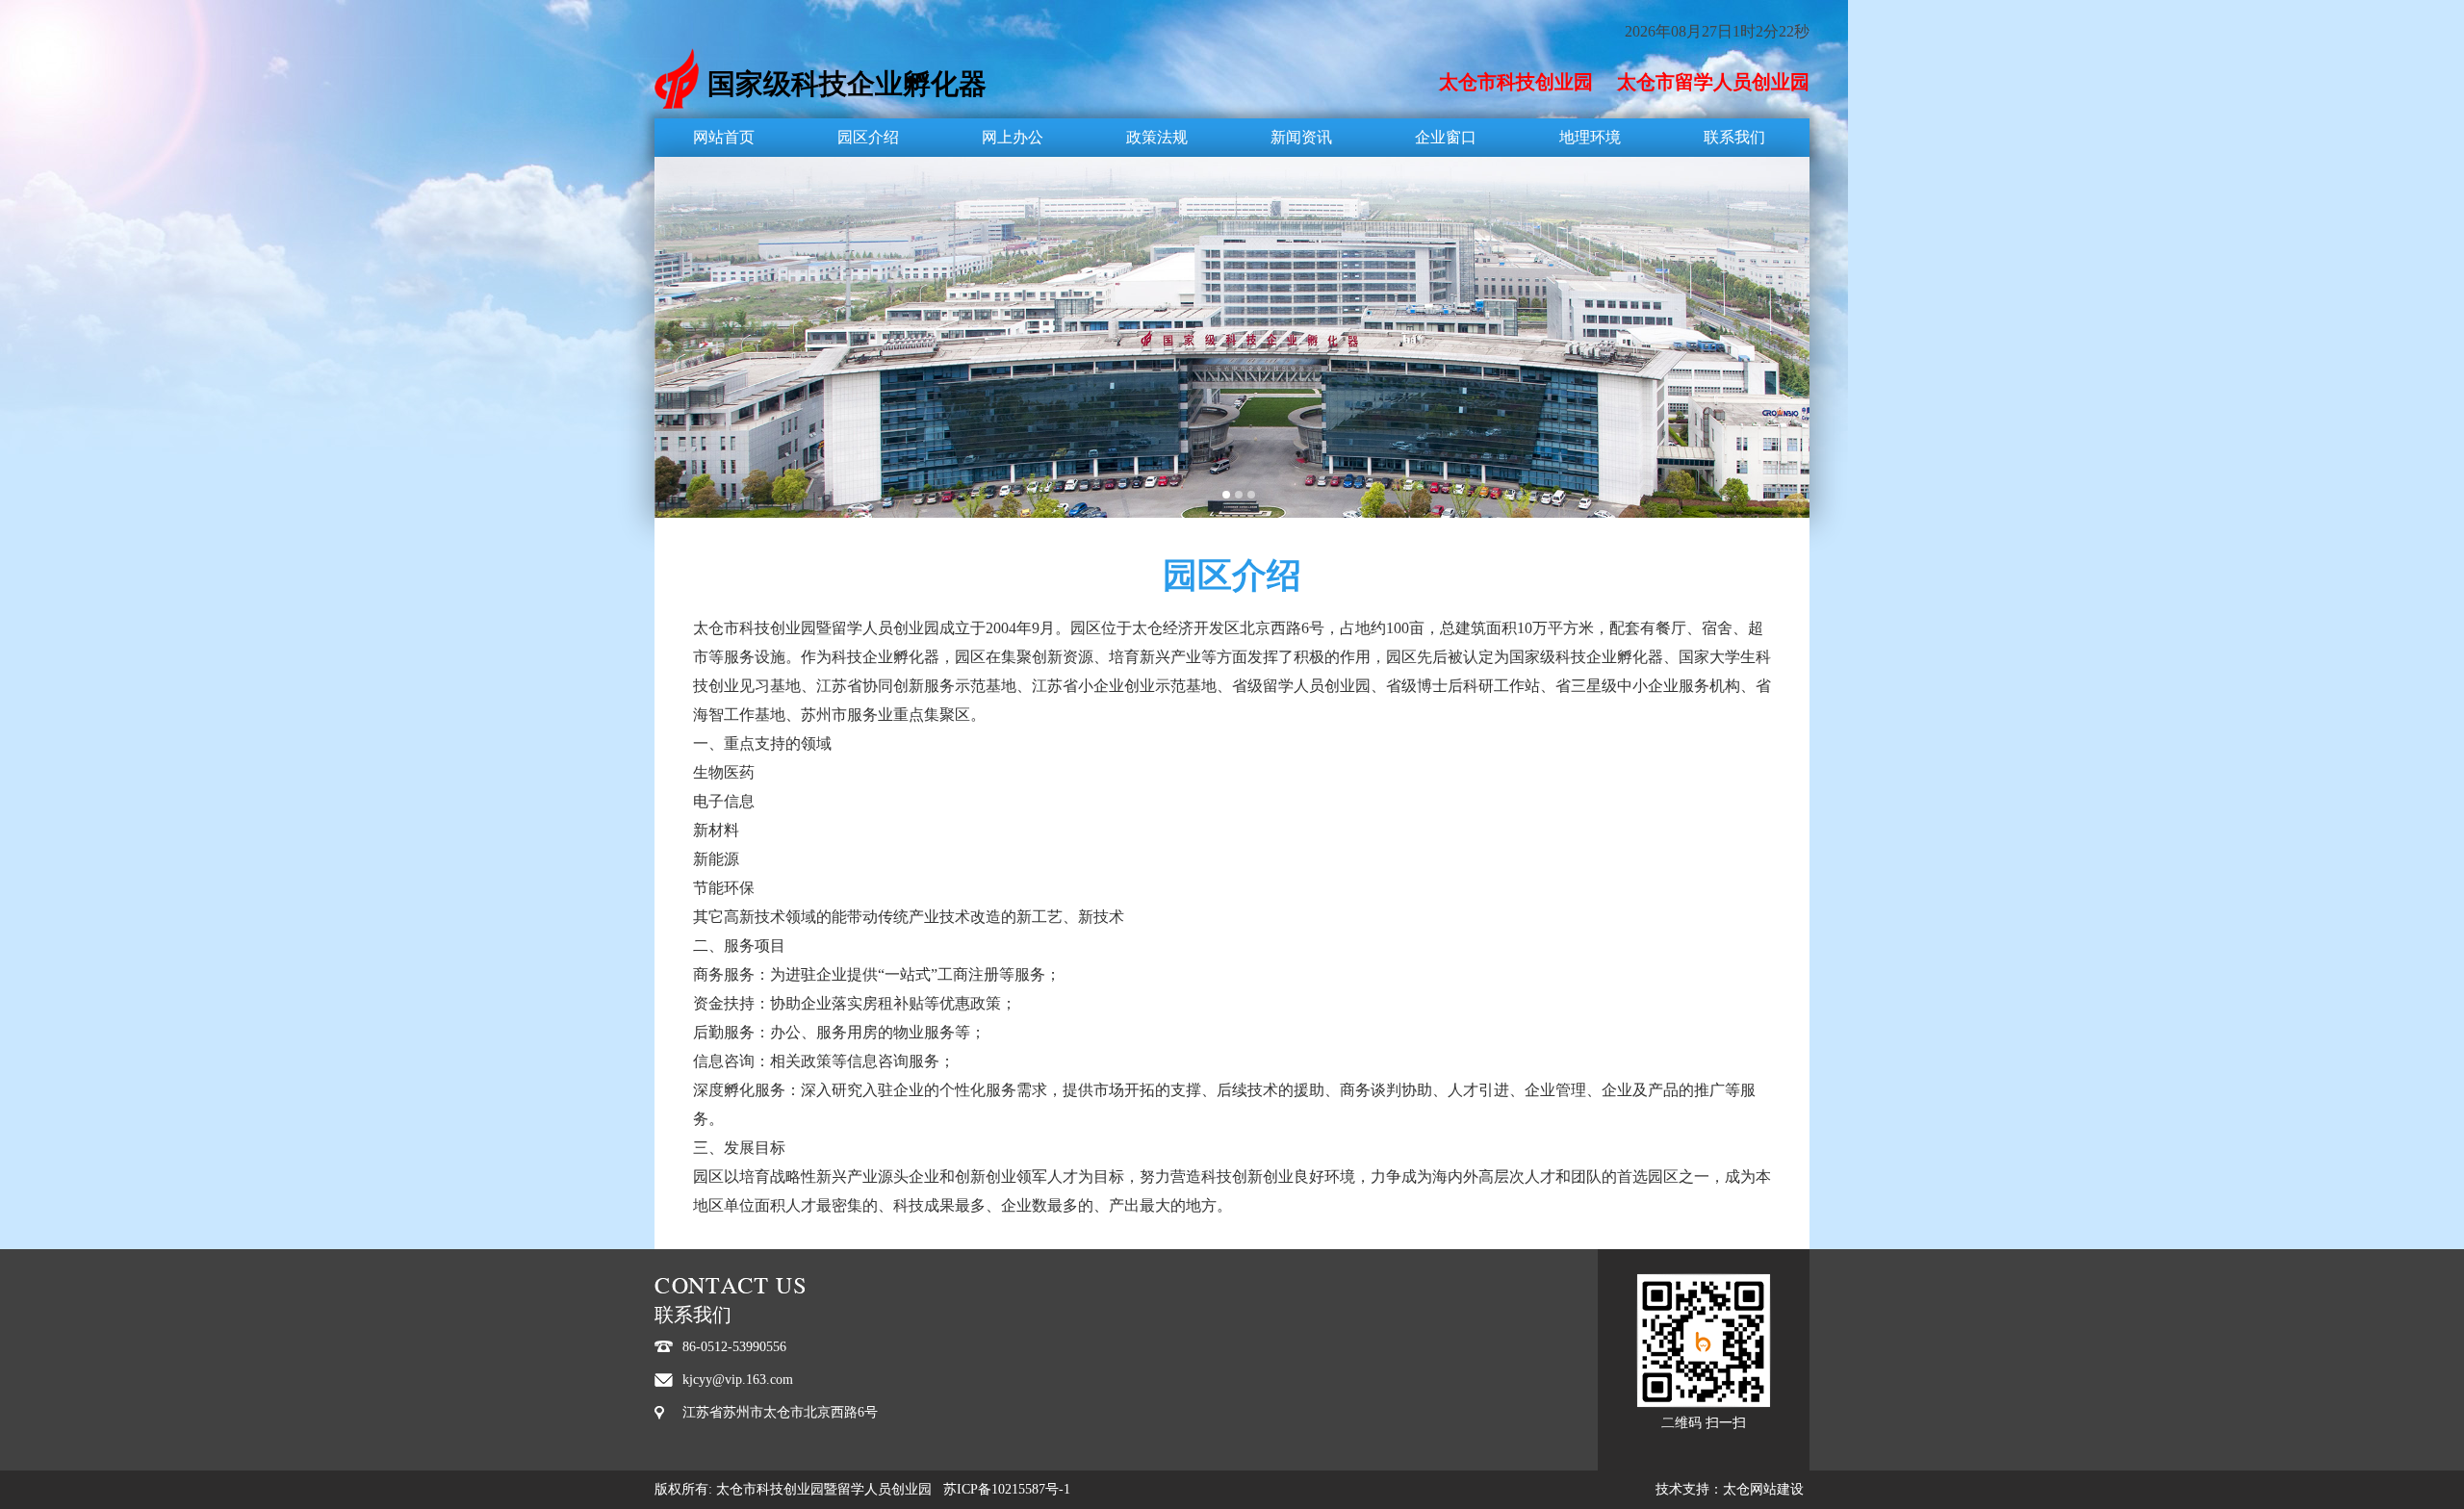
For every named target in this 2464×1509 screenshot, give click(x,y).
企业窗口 (1446, 137)
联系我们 (1734, 137)
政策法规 (1157, 137)
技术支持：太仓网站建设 (1730, 1489)
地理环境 (1590, 137)
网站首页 (724, 137)
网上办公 (1013, 137)
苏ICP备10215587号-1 (1007, 1489)
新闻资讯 (1301, 137)
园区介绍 (868, 137)
